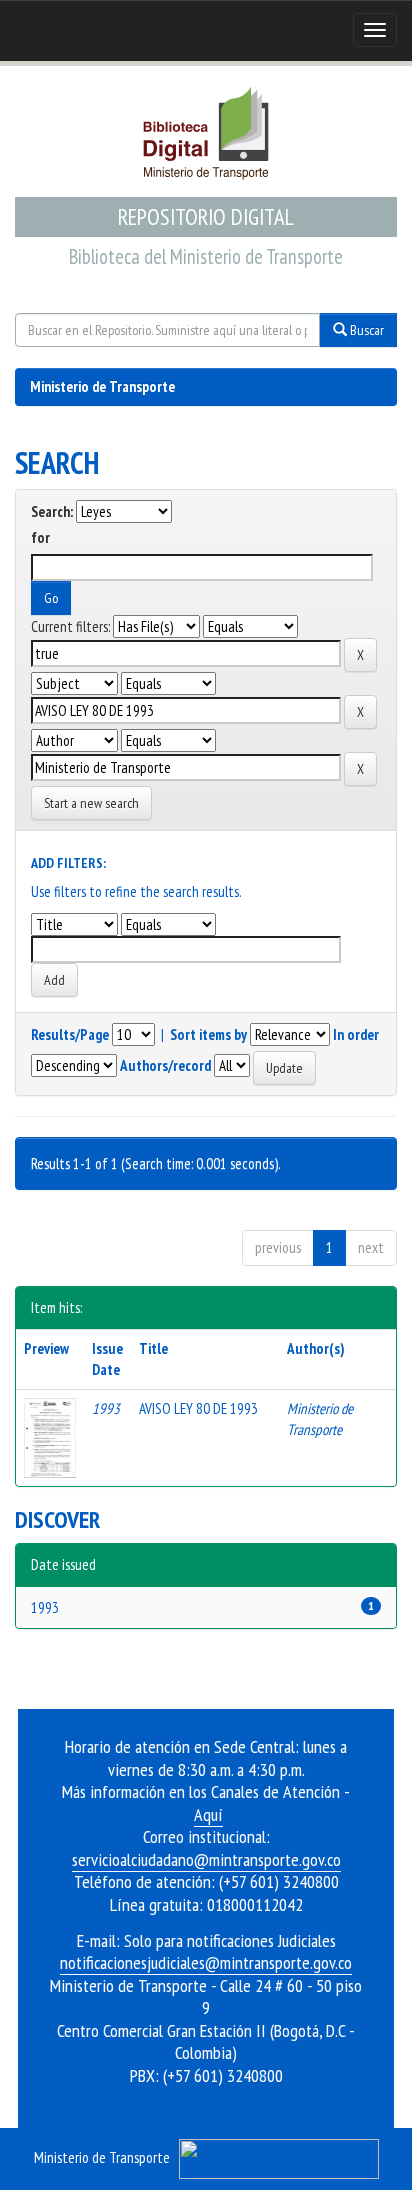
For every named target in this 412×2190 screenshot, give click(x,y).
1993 (45, 1607)
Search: (52, 511)
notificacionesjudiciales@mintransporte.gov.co (206, 1962)
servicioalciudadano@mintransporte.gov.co (206, 1859)
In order (356, 1034)
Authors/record (165, 1065)
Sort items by (208, 1034)
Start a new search (91, 803)
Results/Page (70, 1034)
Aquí (208, 1814)
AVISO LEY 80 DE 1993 (198, 1408)
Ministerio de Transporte (102, 386)
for (40, 537)
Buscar (365, 330)
